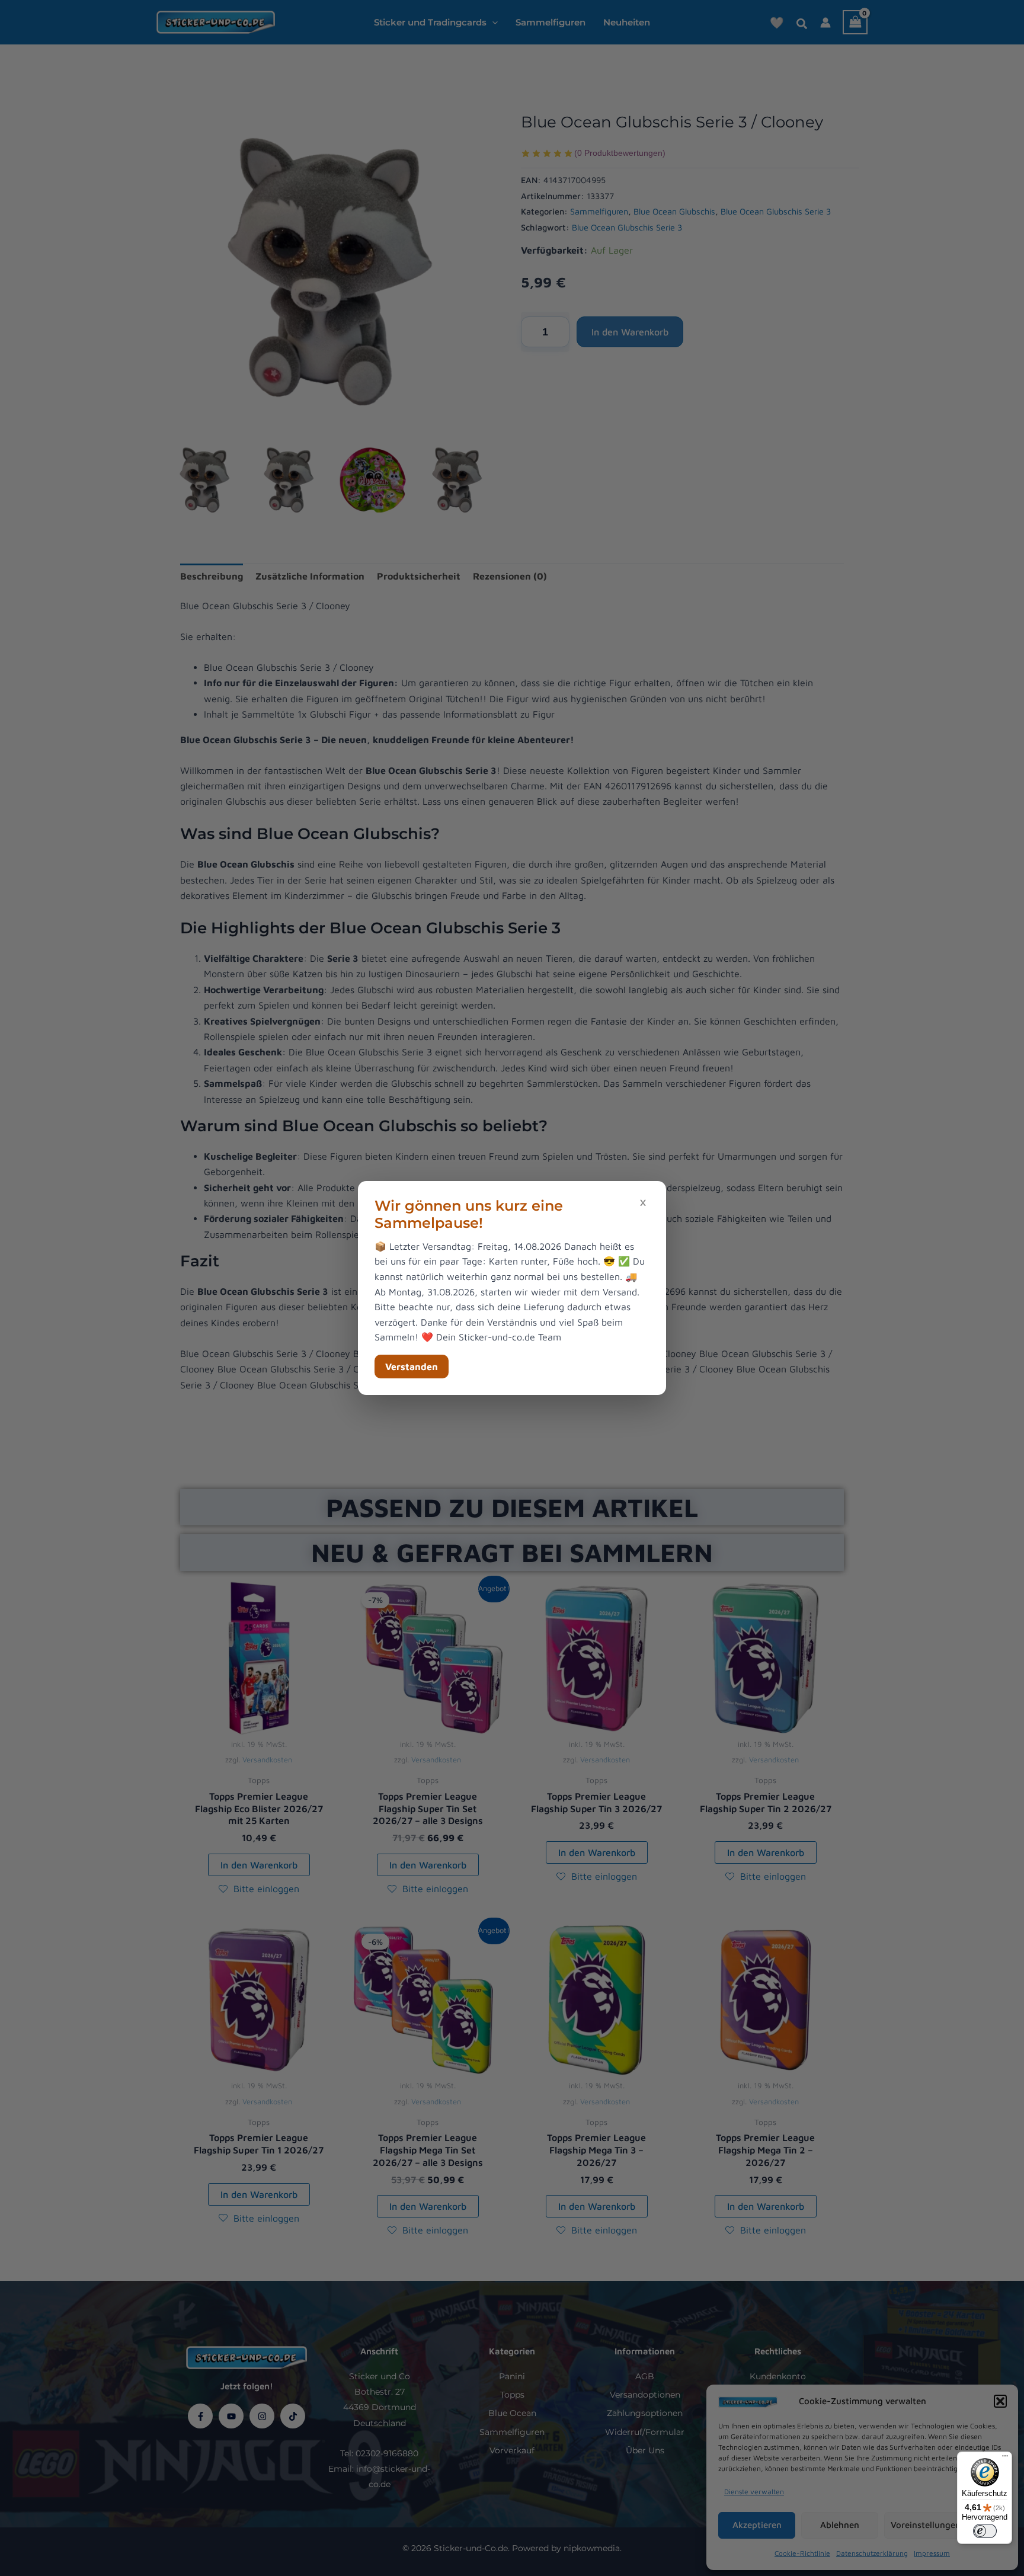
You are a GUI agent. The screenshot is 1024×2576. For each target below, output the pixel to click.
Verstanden (412, 1367)
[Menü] (1005, 2459)
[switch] (985, 2531)
